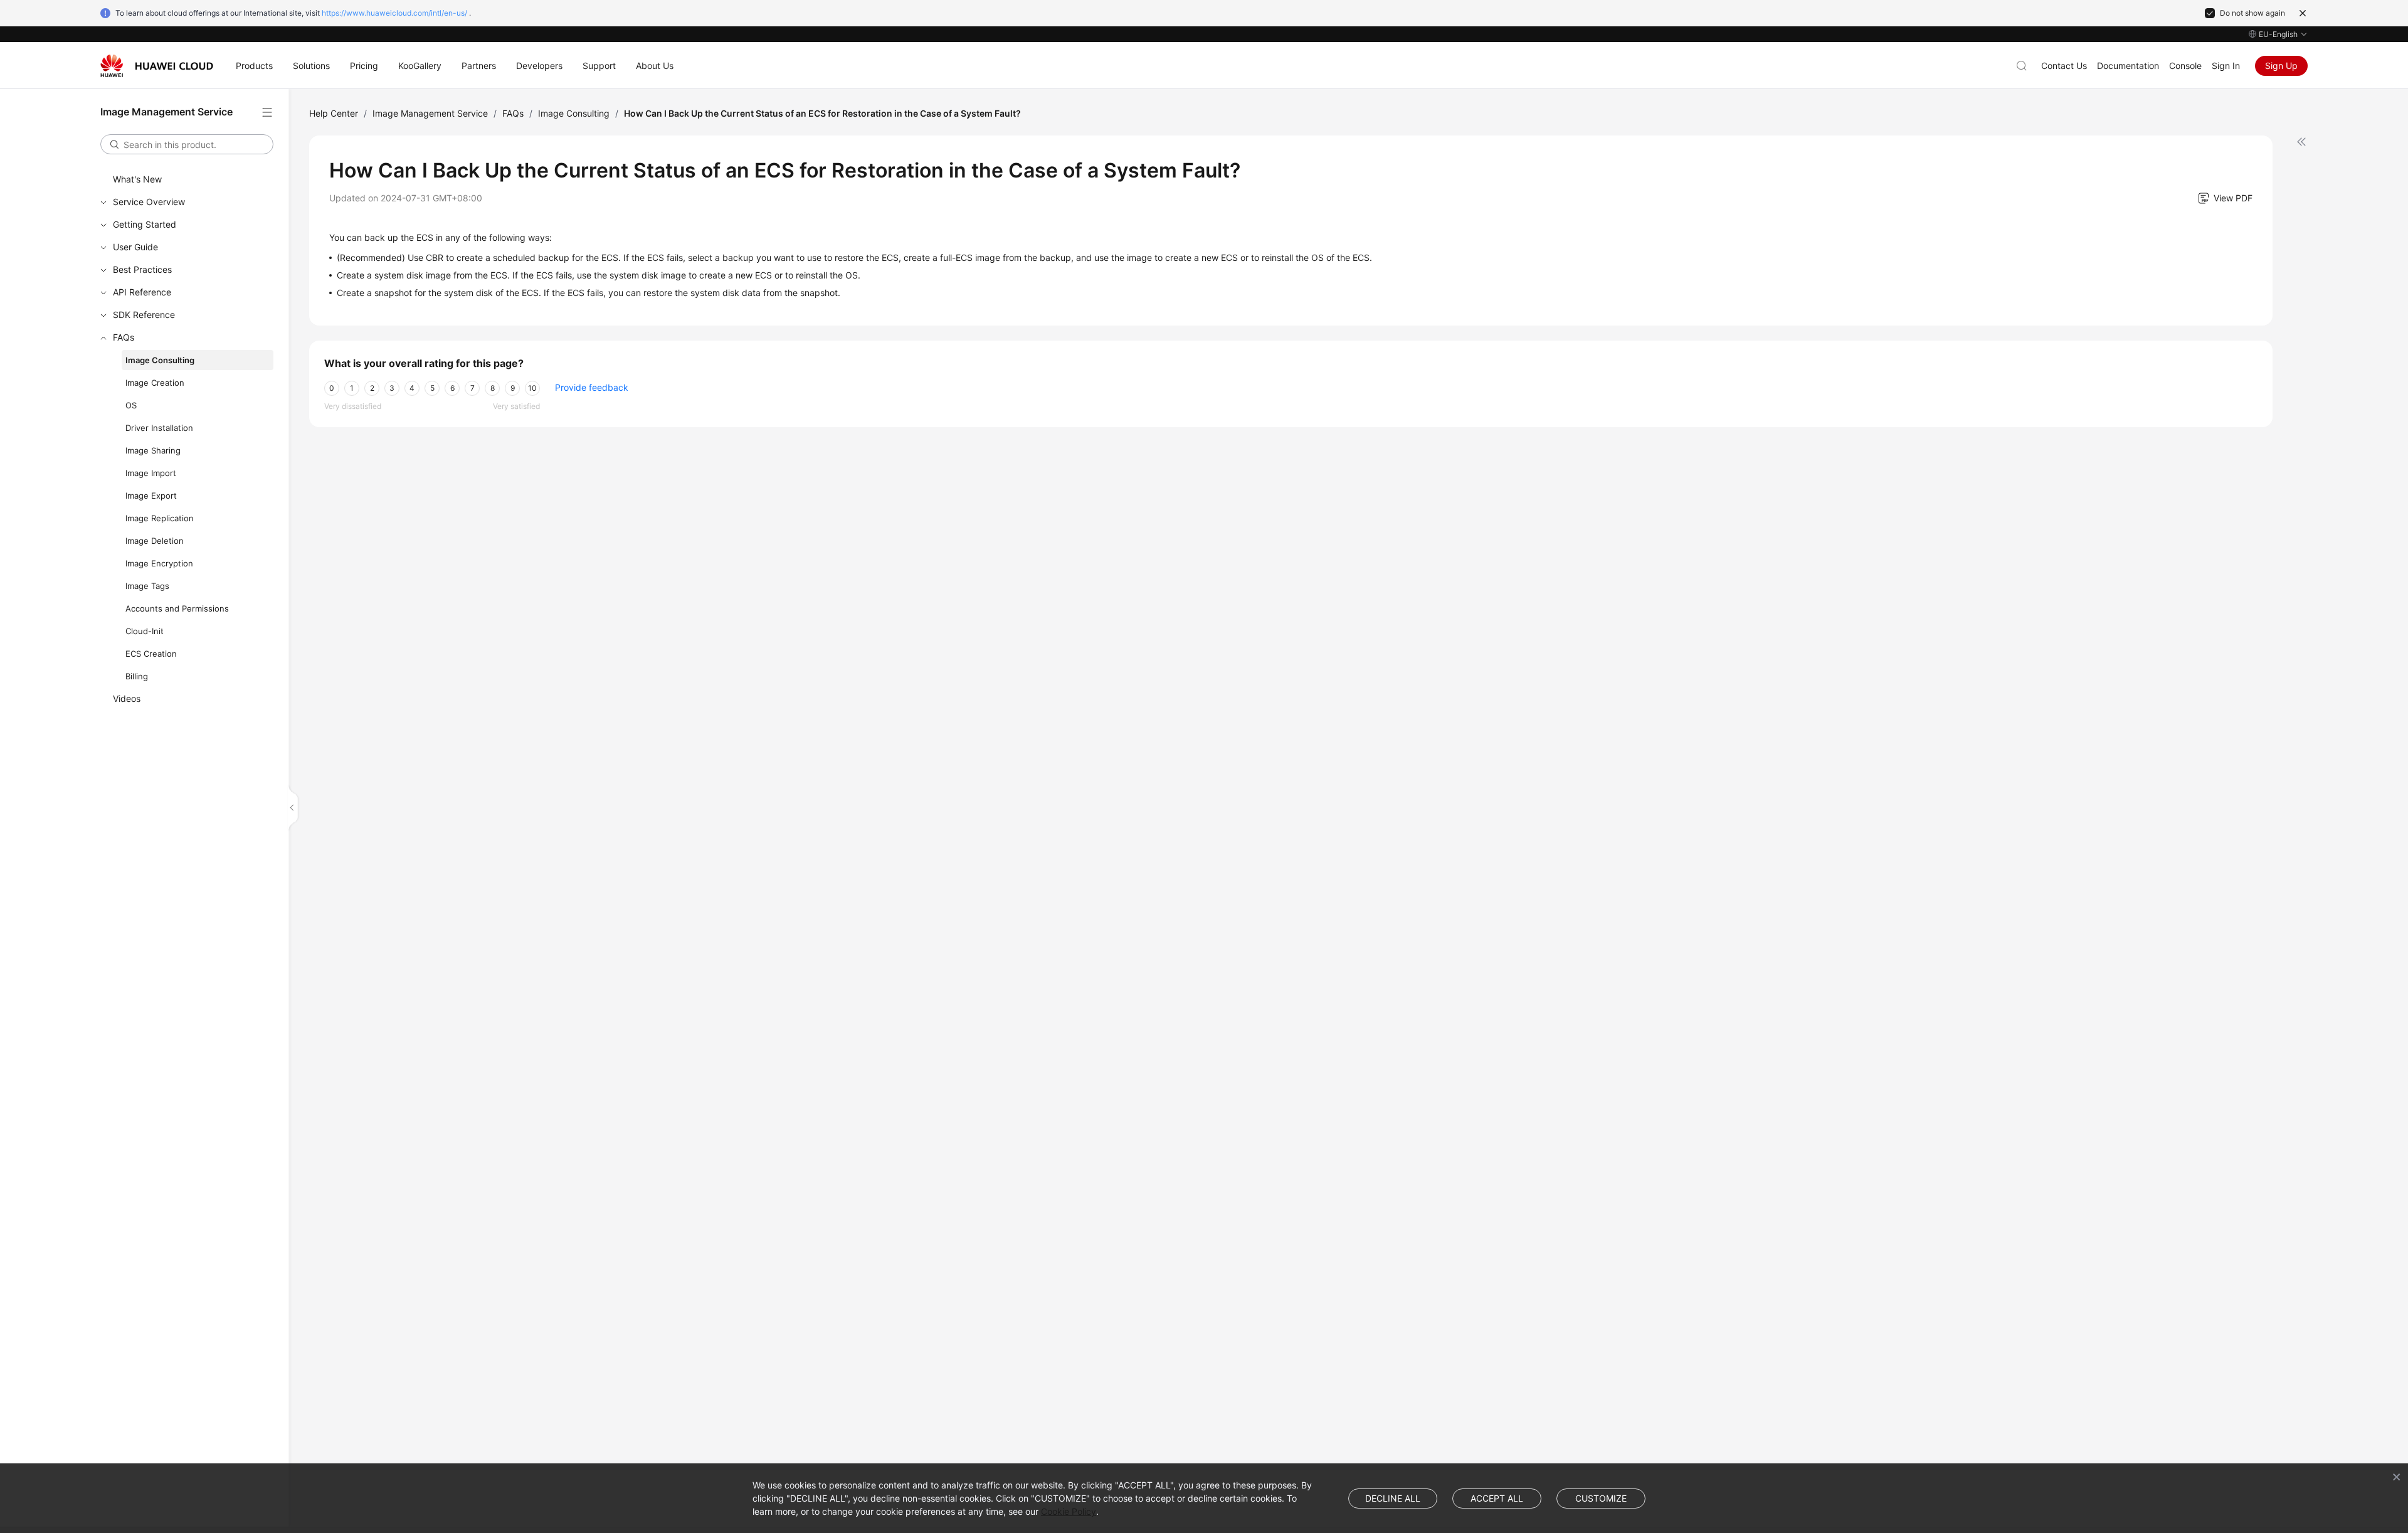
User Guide (135, 247)
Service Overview (149, 202)
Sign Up (2281, 66)
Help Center (334, 113)
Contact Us (2064, 66)
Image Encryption (159, 563)
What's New (137, 179)
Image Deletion (155, 541)
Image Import (151, 473)
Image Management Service (430, 113)
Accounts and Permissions (177, 608)
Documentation (2128, 66)
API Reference (142, 292)
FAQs (124, 337)
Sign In (2226, 66)
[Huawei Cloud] (157, 66)
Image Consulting (160, 360)
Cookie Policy (1069, 1511)
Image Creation (155, 383)
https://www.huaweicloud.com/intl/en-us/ (394, 13)
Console (2185, 66)
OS (131, 405)
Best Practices (142, 269)
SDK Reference (144, 315)
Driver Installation (159, 428)
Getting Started (145, 224)
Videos (127, 698)
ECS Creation (151, 654)
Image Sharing (153, 450)
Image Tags (147, 586)
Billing (137, 676)
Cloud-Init (145, 631)
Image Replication (160, 518)
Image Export (151, 496)
